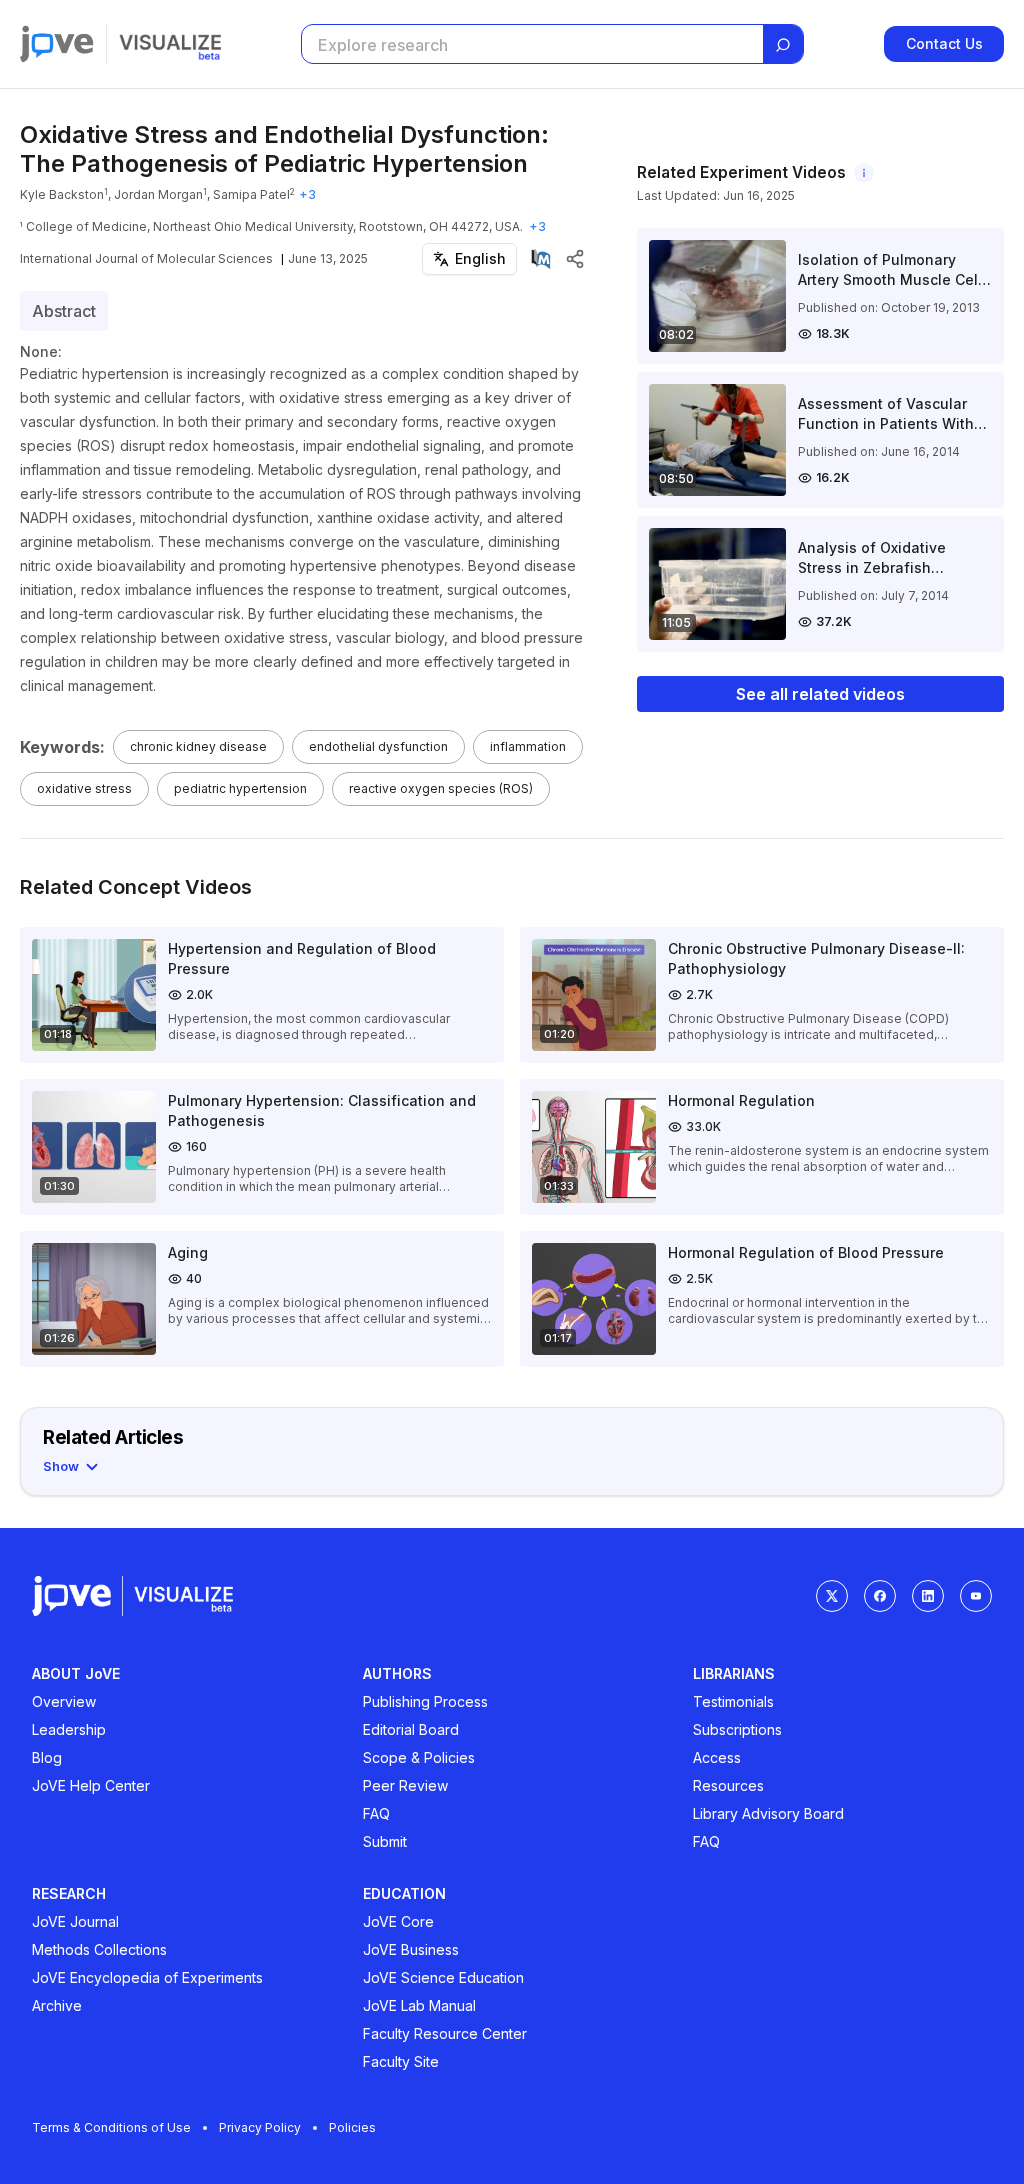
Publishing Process (425, 1701)
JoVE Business (411, 1949)
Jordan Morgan (158, 194)
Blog (47, 1757)
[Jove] (57, 44)
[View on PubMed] (541, 259)
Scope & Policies (419, 1757)
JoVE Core (398, 1921)
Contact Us (944, 43)
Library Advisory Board (768, 1813)
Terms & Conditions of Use (111, 2127)
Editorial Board (411, 1729)
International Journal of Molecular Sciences (146, 258)
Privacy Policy (260, 2127)
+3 (307, 194)
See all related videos (820, 694)
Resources (728, 1785)
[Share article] (575, 259)
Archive (57, 2005)
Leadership (69, 1729)
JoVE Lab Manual (419, 2005)
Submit (385, 1841)
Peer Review (405, 1785)
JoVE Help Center (91, 1785)
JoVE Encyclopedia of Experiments (147, 1977)
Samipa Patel (251, 194)
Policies (352, 2127)
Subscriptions (737, 1729)
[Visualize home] (170, 44)
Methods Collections (99, 1949)
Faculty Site (401, 2061)
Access (717, 1757)
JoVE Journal (75, 1921)
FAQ (376, 1813)
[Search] (783, 45)
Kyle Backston (62, 194)
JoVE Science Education (443, 1977)
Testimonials (733, 1701)
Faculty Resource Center (445, 2033)
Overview (64, 1701)
